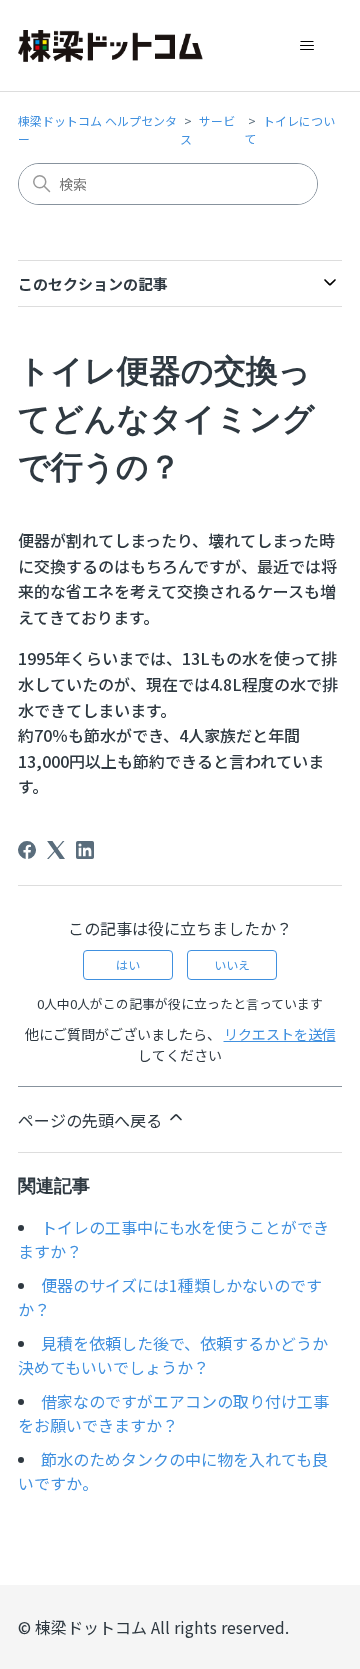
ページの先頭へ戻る (92, 1120)
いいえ (232, 964)
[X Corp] (56, 850)
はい (128, 964)
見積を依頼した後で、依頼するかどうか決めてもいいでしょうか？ (173, 1355)
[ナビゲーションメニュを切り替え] (306, 46)
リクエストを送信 (280, 1034)
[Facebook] (27, 850)
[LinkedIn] (85, 850)
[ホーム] (110, 46)
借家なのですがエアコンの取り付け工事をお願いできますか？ (173, 1413)
